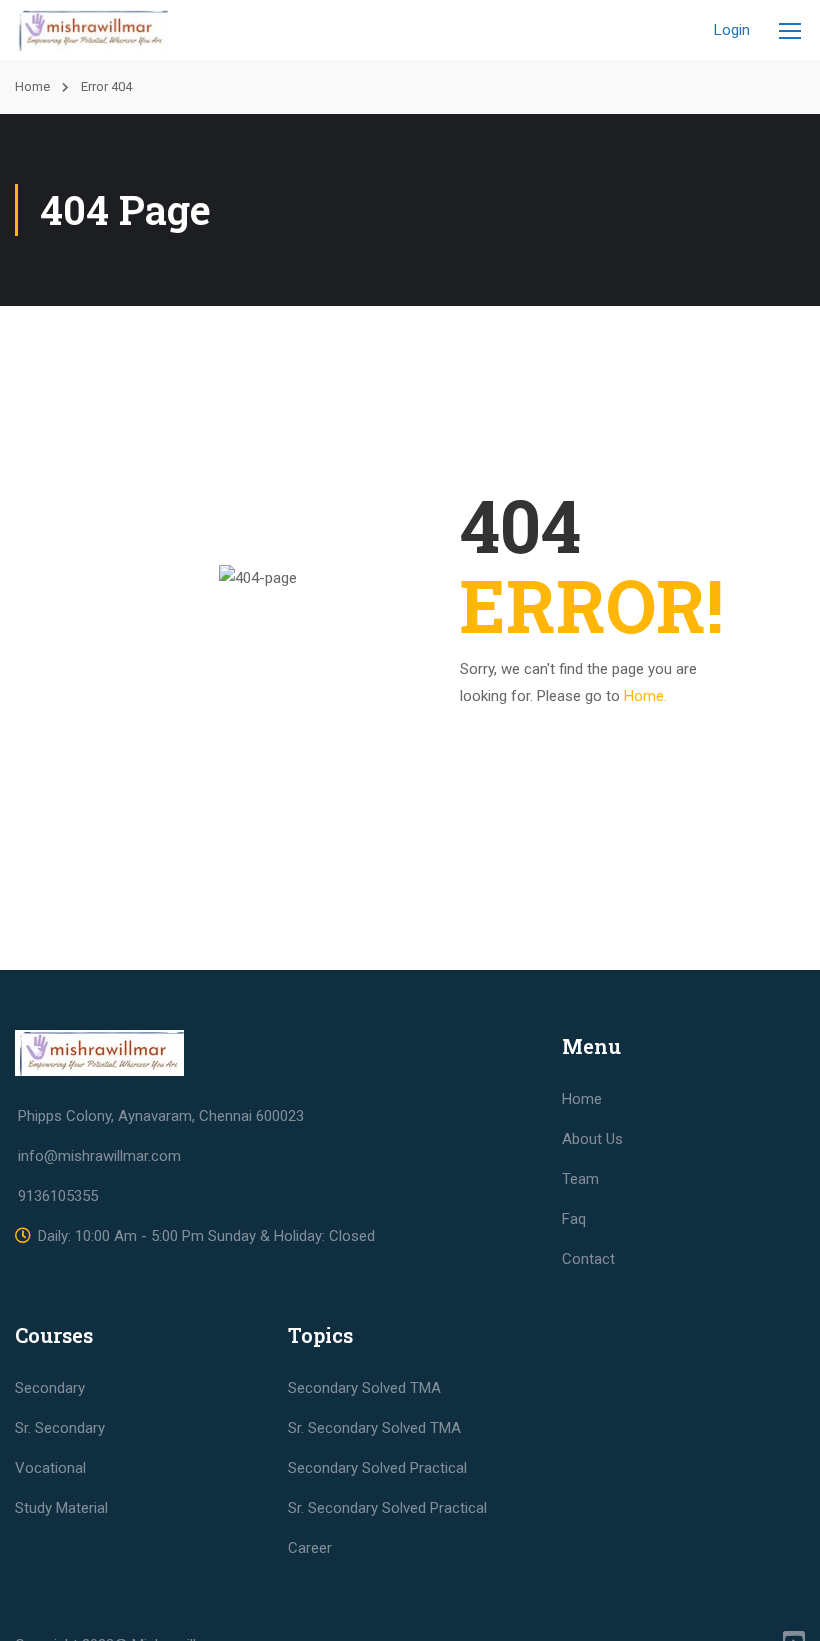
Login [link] (732, 30)
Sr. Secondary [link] (60, 1428)
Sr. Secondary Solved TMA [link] (374, 1428)
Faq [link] (574, 1219)
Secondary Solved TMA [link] (364, 1388)
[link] (91, 30)
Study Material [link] (61, 1508)
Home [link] (32, 86)
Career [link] (310, 1548)
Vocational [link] (50, 1468)
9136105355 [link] (58, 1196)
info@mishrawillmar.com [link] (99, 1156)
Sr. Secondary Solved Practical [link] (387, 1508)
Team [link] (580, 1179)
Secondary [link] (50, 1388)
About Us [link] (592, 1139)
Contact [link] (588, 1259)
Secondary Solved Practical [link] (377, 1468)
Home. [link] (645, 696)
